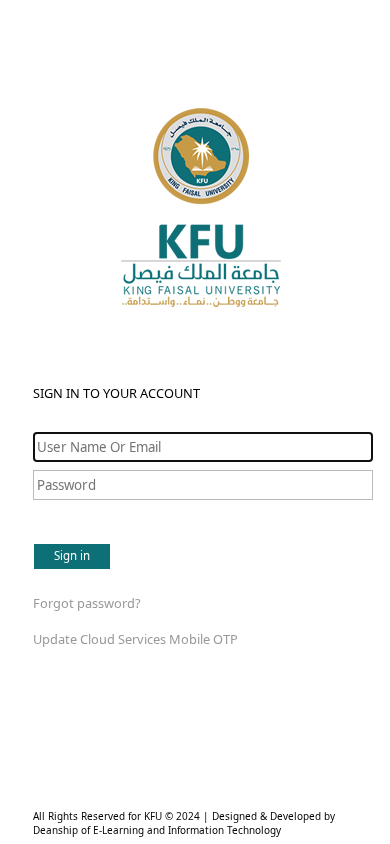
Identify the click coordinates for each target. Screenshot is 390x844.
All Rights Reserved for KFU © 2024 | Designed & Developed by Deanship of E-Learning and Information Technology (184, 823)
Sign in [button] (72, 555)
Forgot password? (87, 603)
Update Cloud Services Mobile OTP (135, 639)
